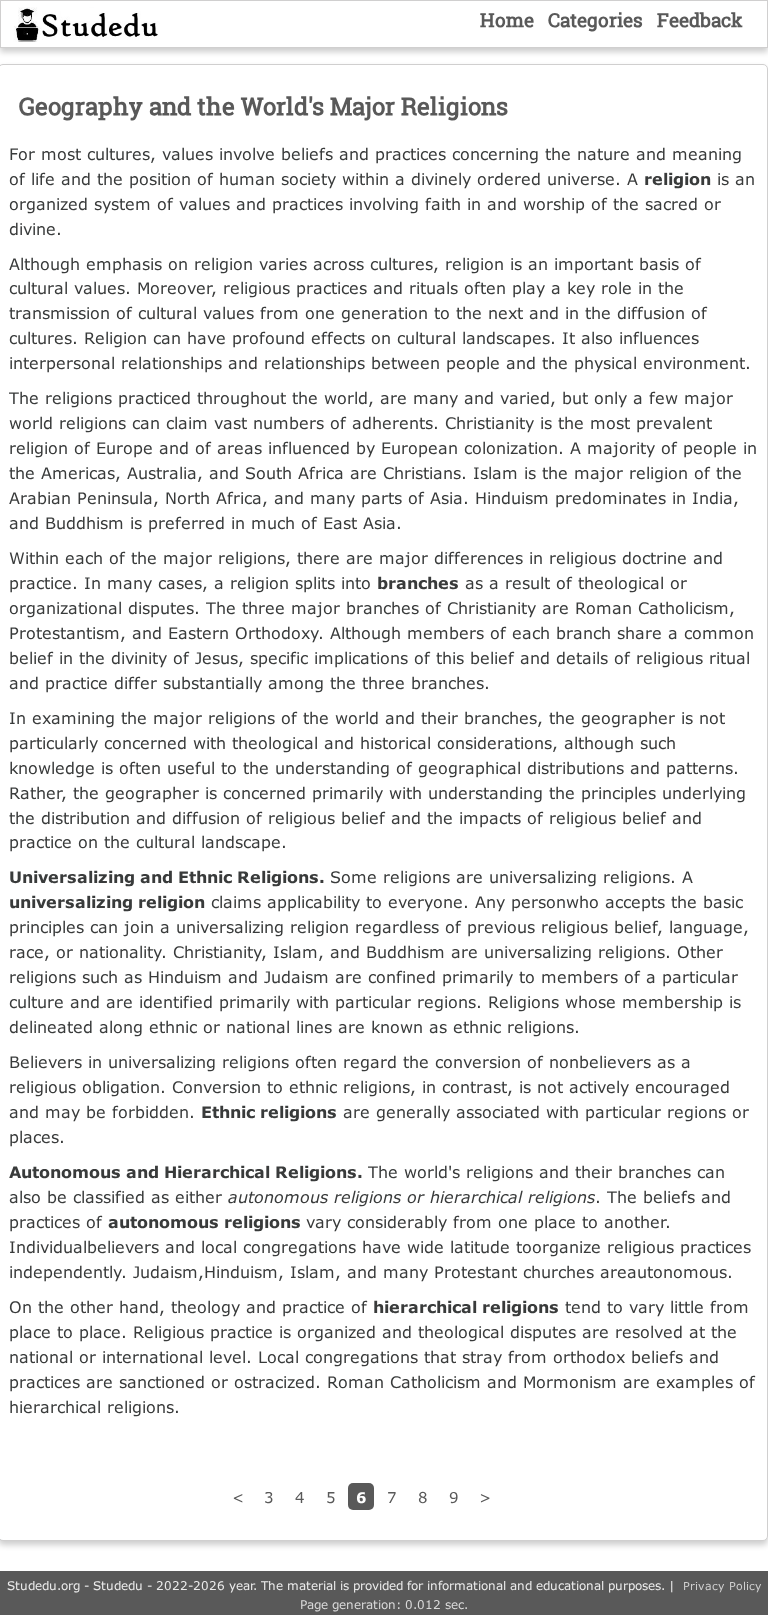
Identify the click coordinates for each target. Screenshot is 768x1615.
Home (507, 19)
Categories (595, 19)
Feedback (700, 19)
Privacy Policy (722, 1585)
